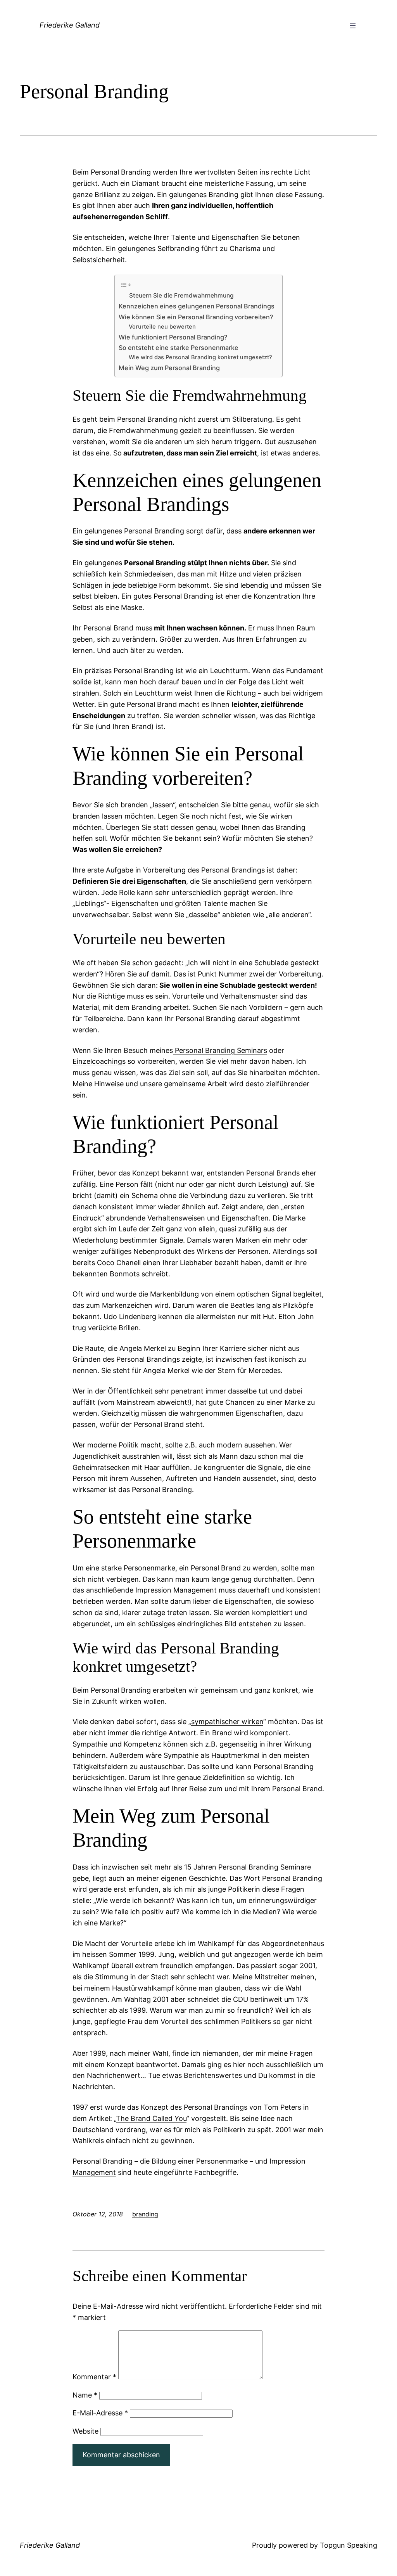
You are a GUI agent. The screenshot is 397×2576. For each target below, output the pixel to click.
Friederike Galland (70, 25)
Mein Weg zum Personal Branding (169, 368)
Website (85, 2431)
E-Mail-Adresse (100, 2413)
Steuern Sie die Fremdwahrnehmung (181, 295)
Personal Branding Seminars (221, 1050)
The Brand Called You (151, 2118)
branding (145, 2214)
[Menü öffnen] (353, 26)
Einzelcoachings (99, 1061)
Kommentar (94, 2377)
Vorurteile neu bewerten (162, 327)
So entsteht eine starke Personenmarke (179, 348)
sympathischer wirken (227, 1722)
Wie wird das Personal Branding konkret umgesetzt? (200, 357)
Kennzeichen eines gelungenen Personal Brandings (197, 306)
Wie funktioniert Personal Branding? (173, 337)
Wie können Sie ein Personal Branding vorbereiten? (196, 317)
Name (85, 2395)
